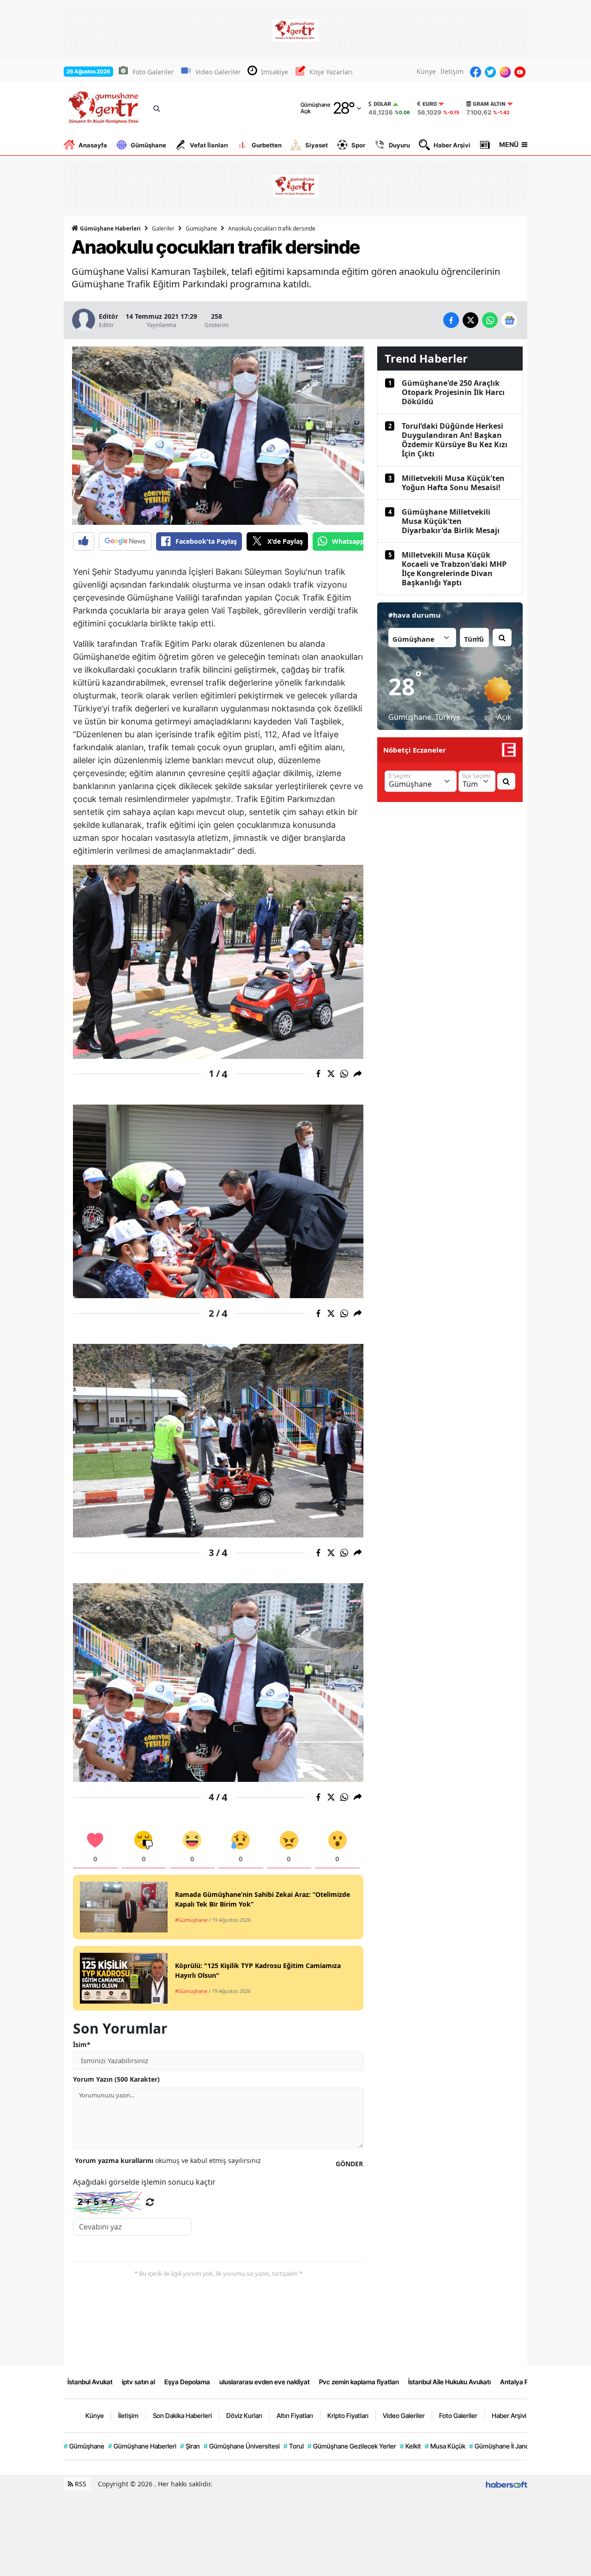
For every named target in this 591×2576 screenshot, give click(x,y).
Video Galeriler (218, 72)
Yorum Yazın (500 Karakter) (116, 2079)
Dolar (382, 104)
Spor (358, 145)
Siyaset (317, 145)
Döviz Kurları (244, 2415)
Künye (426, 71)
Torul (294, 2446)
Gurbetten (267, 145)
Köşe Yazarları (331, 72)
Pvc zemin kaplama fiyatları (359, 2382)
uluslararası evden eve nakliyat (265, 2382)
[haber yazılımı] (507, 2484)
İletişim (452, 71)
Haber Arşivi (452, 145)
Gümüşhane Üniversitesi (242, 2446)
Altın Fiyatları (295, 2415)
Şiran (190, 2446)
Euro (430, 104)
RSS (80, 2484)
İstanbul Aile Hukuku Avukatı (449, 2382)
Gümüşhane (148, 145)
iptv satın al (139, 2382)
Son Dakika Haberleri (182, 2415)
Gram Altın (489, 104)
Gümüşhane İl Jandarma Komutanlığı (524, 2446)
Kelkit (410, 2446)
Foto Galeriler (153, 72)
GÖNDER (349, 2164)
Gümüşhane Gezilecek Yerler (352, 2446)
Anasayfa (93, 145)
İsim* (82, 2044)
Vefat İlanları (209, 145)
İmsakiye (274, 72)
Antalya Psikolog (524, 2382)
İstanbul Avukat (90, 2382)
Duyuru (399, 145)
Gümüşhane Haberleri (110, 228)
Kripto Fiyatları (348, 2415)
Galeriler (163, 228)
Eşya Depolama (187, 2382)
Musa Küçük (445, 2446)
